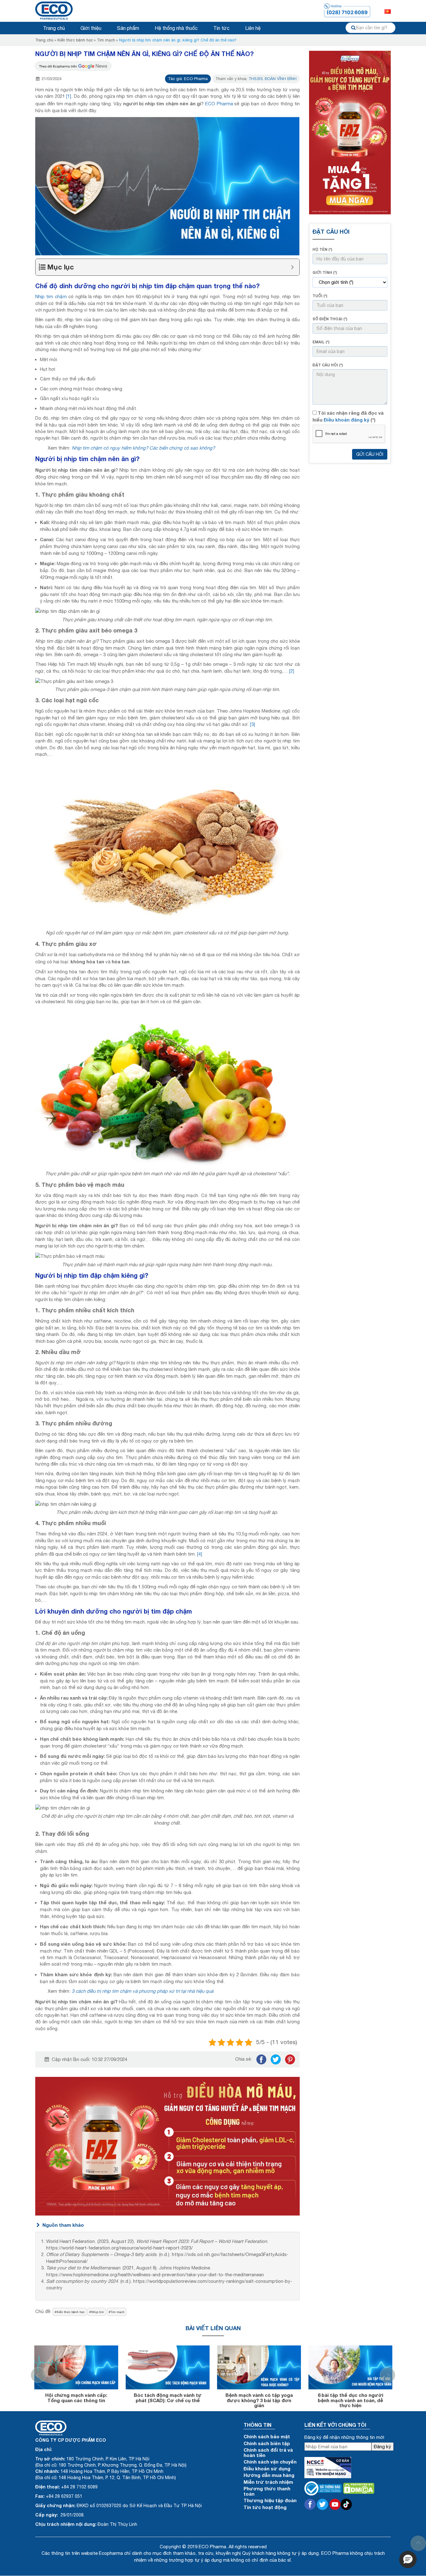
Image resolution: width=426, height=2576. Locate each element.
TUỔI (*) (320, 296)
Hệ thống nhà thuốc (176, 28)
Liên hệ (253, 28)
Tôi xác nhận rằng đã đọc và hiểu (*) (348, 416)
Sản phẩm (128, 28)
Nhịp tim (97, 2312)
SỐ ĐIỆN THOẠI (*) (330, 319)
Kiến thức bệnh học (75, 40)
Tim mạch (106, 40)
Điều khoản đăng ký (346, 420)
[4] (200, 1554)
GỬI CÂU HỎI (370, 454)
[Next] (388, 2375)
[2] (292, 671)
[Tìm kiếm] (353, 28)
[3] (253, 724)
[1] (69, 96)
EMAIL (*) (321, 342)
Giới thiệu (91, 28)
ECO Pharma (219, 104)
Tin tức (221, 28)
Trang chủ (54, 28)
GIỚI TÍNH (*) (325, 272)
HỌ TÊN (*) (322, 249)
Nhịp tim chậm (51, 296)
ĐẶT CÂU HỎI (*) (328, 365)
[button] (408, 2559)
